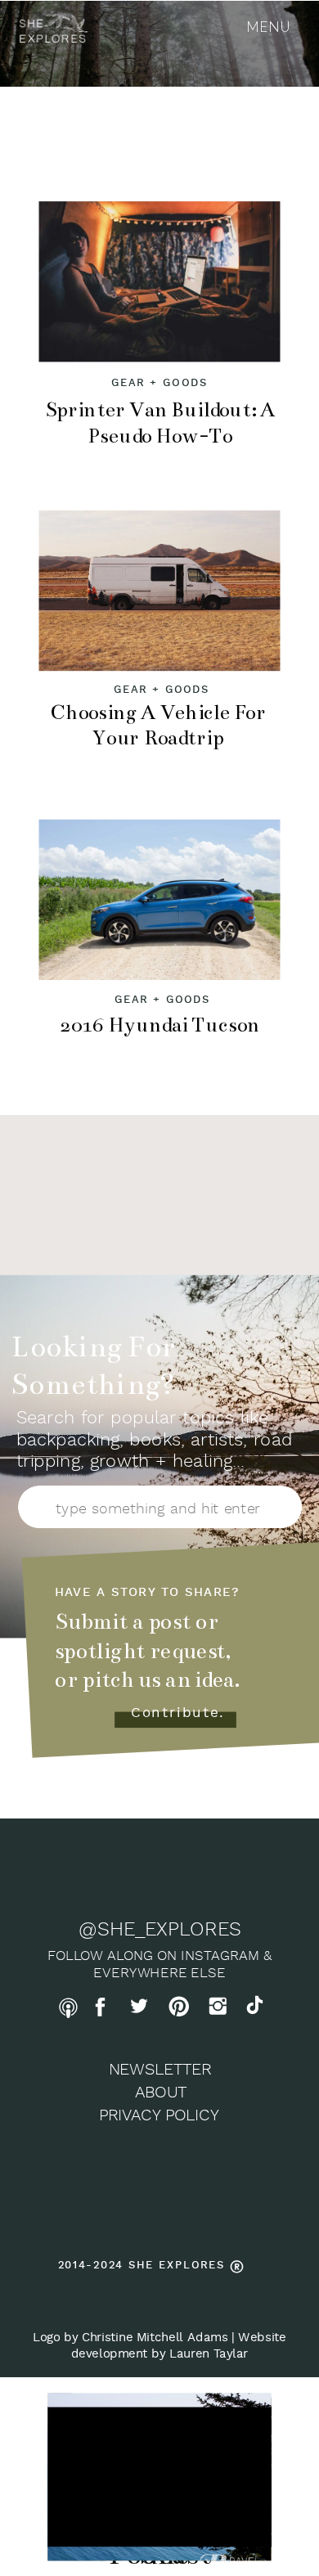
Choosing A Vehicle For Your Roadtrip (158, 726)
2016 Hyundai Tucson (160, 1025)
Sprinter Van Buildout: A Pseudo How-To (160, 423)
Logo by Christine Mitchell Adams (130, 2338)
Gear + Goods (159, 383)
